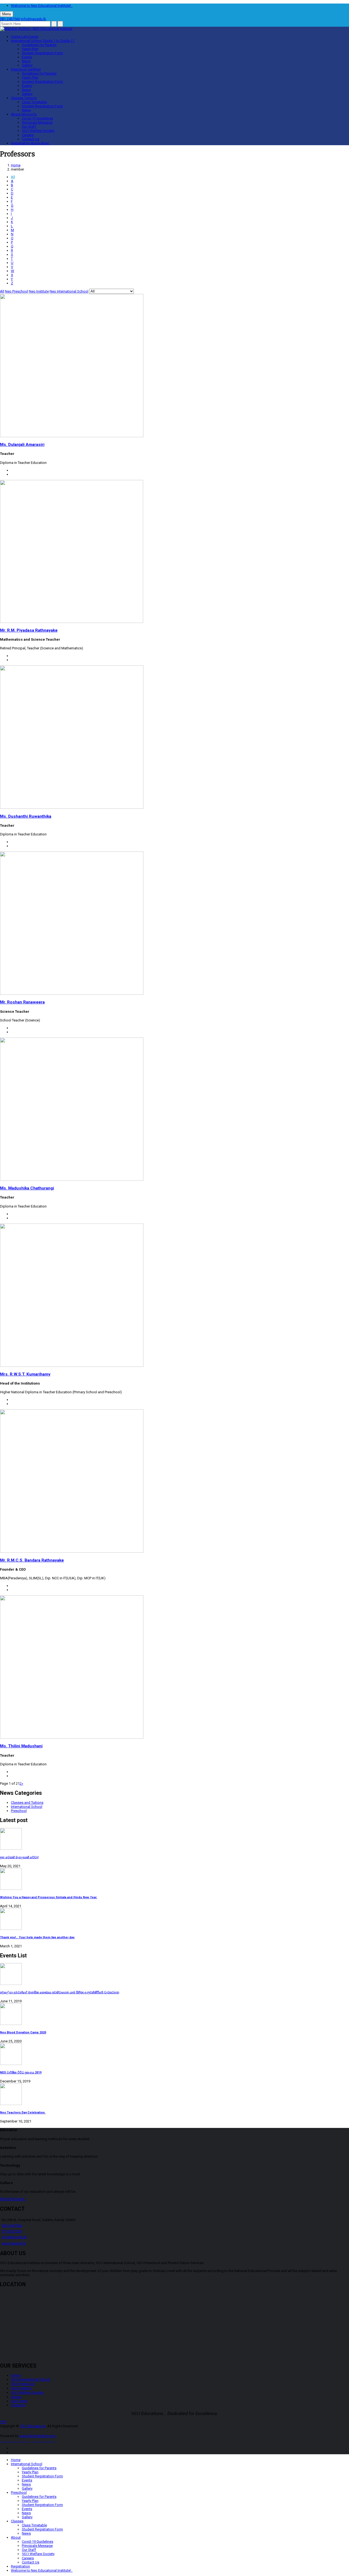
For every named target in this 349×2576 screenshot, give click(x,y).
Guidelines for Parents (39, 45)
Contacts (18, 2405)
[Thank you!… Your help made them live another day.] (174, 1919)
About (24, 114)
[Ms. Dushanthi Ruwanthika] (72, 808)
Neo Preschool (16, 291)
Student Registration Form (42, 53)
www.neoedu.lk (14, 2243)
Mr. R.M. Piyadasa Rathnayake (29, 630)
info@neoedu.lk (34, 19)
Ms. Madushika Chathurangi (27, 1188)
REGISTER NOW (13, 2199)
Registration (30, 143)
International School (43, 41)
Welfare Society (38, 131)
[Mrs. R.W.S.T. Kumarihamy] (72, 1366)
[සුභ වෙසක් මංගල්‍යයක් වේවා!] (174, 1839)
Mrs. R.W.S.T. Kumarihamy (25, 1374)
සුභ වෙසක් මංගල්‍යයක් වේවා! (19, 1857)
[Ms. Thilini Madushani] (72, 1737)
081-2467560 (10, 19)
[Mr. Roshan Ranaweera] (72, 994)
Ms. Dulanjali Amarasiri (22, 445)
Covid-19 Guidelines (37, 118)
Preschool (26, 69)
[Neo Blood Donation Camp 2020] (174, 2014)
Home (25, 37)
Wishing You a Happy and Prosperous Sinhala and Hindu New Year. (49, 1897)
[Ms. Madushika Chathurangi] (72, 1180)
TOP (3, 2422)
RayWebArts (38, 2436)
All (13, 177)
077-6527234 (12, 2231)
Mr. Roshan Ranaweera (22, 1002)
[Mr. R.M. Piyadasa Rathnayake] (72, 622)
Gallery (27, 65)
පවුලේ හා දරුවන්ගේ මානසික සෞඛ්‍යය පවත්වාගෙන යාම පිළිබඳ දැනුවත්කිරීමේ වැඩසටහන (60, 1992)
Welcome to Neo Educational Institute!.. (42, 6)
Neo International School (69, 291)
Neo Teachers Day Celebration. (23, 2113)
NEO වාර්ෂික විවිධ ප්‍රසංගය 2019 (21, 2072)
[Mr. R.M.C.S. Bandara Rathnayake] (72, 1551)
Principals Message (37, 122)
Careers (28, 135)
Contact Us (31, 139)
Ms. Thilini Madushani (21, 1746)
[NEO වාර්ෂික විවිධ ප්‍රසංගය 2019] (174, 2055)
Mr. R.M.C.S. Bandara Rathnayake (32, 1560)
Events (27, 57)
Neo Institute (39, 291)
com (52, 2436)
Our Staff (29, 127)
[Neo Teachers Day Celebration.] (174, 2095)
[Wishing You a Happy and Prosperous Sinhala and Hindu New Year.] (174, 1879)
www (23, 2436)
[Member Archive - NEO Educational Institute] (36, 29)
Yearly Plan (30, 49)
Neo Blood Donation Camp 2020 (23, 2032)
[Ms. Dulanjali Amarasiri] (72, 436)
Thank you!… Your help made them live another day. (37, 1937)
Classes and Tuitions (27, 1803)
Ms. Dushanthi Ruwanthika (26, 816)
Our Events (19, 2401)
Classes (24, 98)
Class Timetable (34, 102)
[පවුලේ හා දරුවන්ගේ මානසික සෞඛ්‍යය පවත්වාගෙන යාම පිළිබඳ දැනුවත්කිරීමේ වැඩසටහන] (174, 1974)
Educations (33, 2426)
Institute (21, 2388)
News (26, 61)
